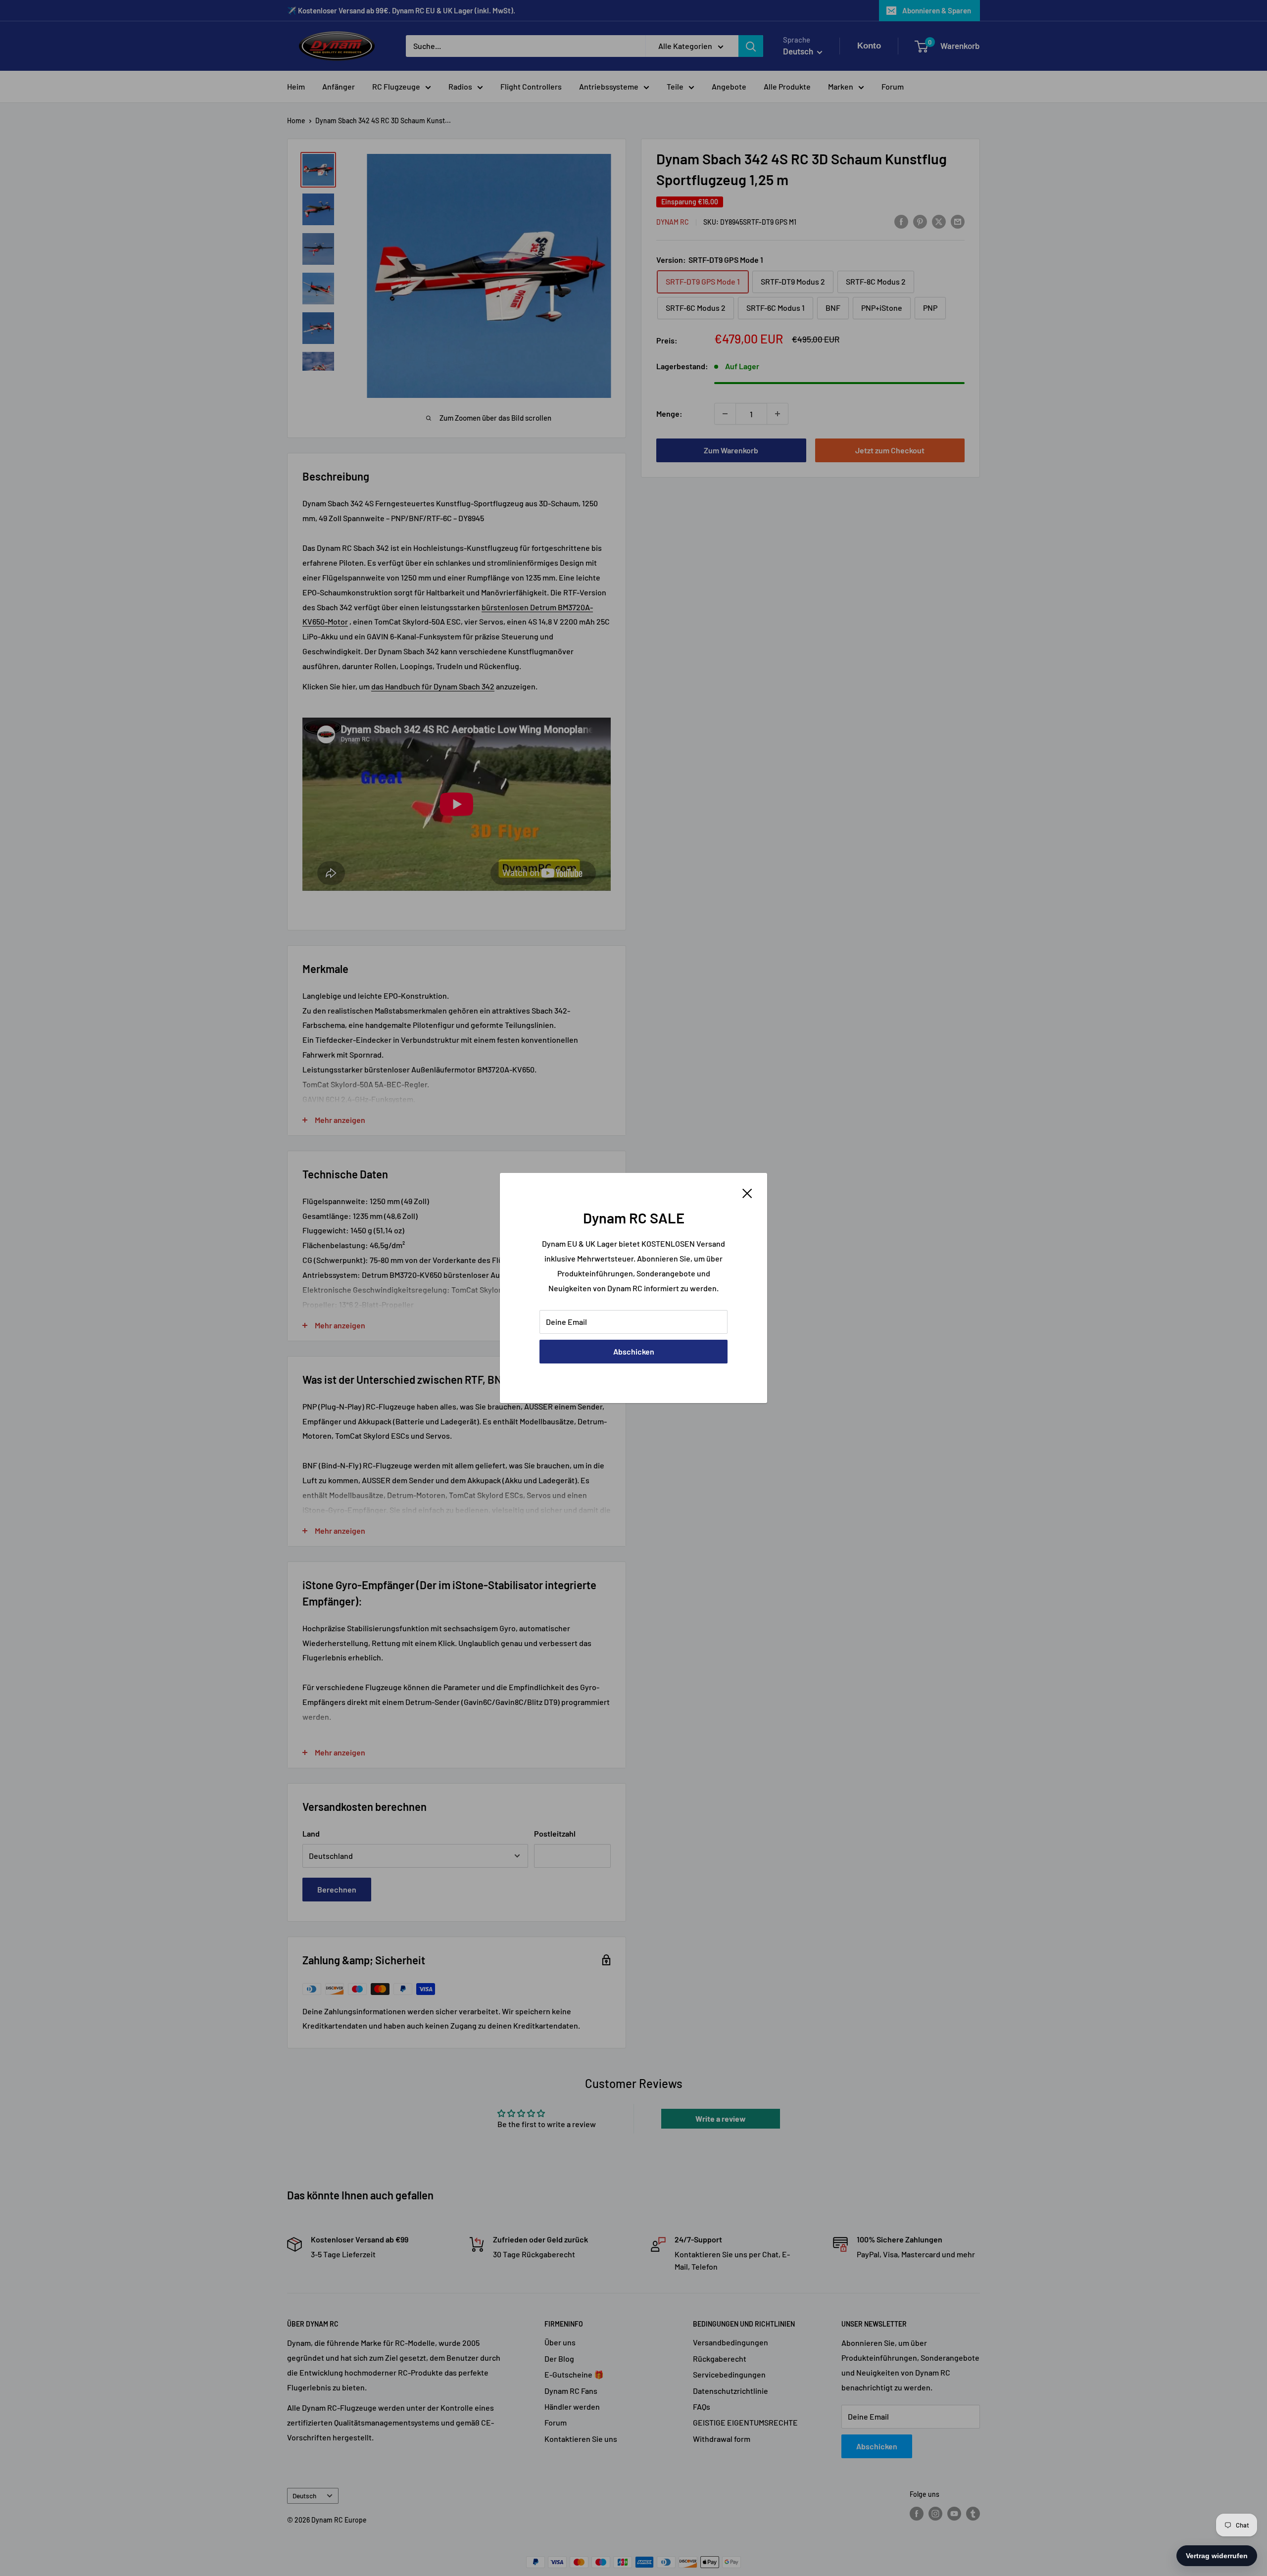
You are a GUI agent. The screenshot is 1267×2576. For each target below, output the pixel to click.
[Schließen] (747, 1192)
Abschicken (634, 1351)
